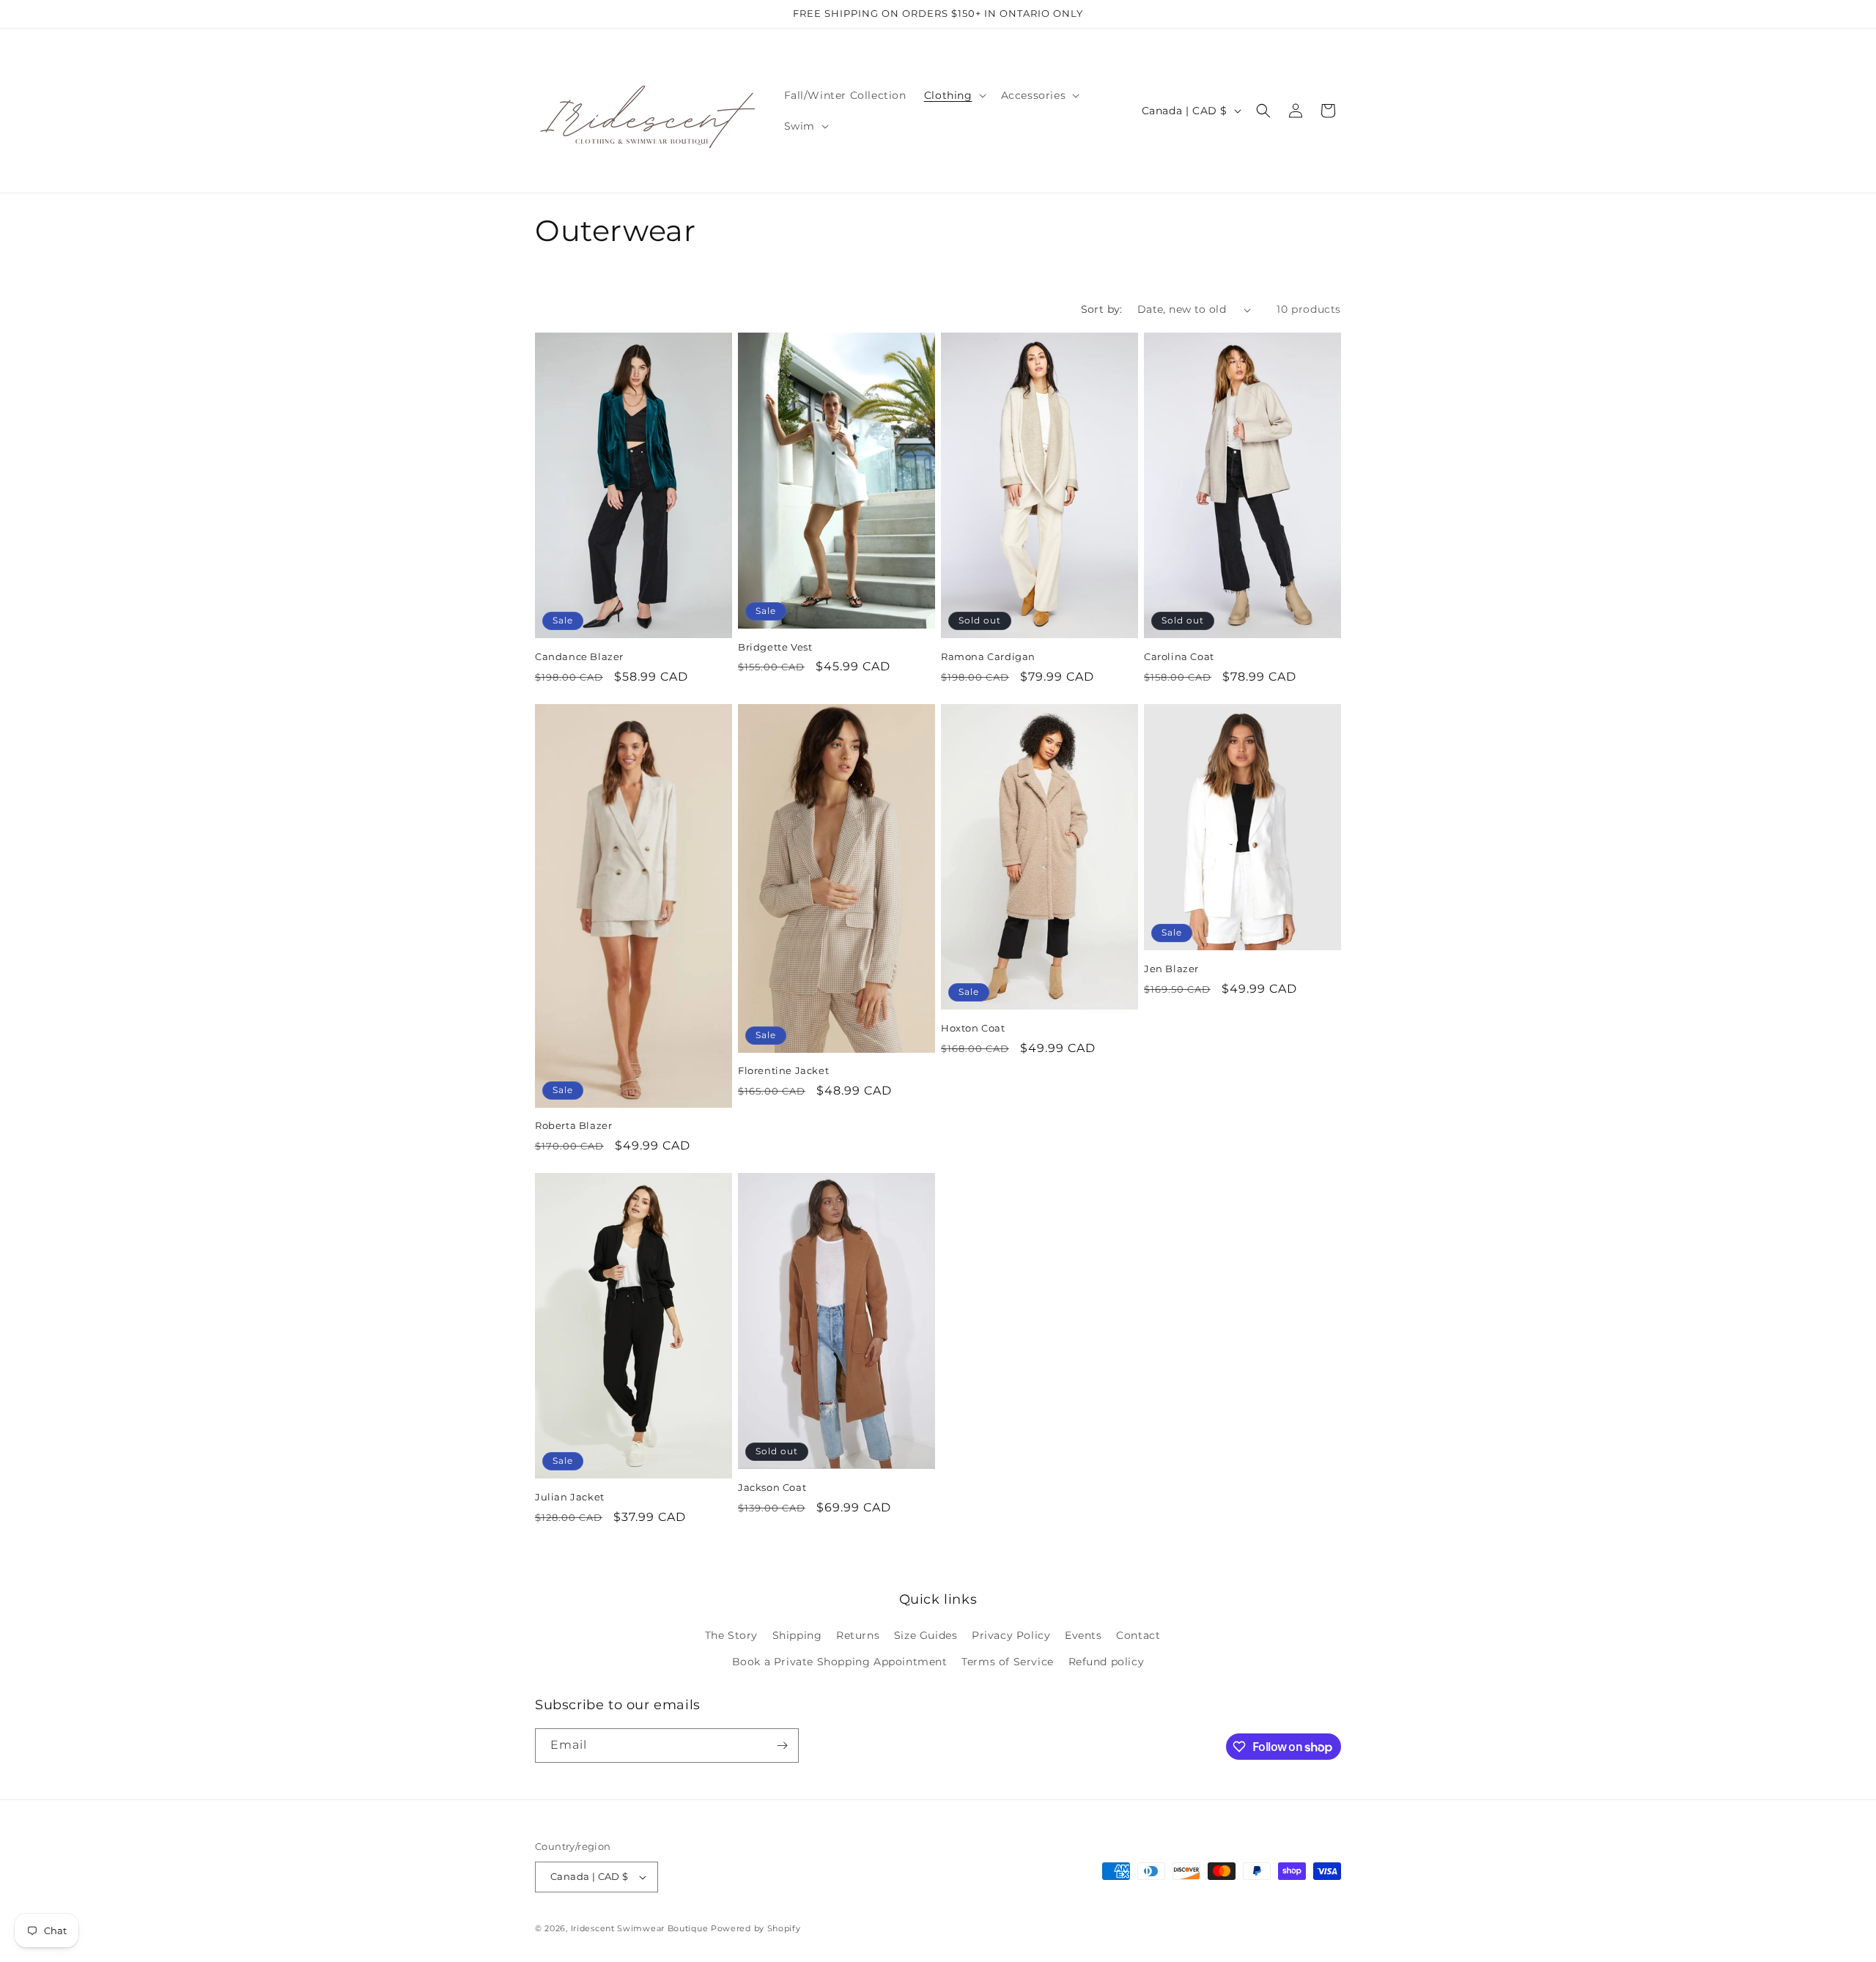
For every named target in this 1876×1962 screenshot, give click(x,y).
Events (1083, 1635)
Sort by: (1102, 309)
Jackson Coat (772, 1487)
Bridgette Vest (775, 647)
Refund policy (1107, 1662)
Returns (858, 1635)
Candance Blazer (579, 656)
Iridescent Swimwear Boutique (640, 1928)
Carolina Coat (1179, 656)
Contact (1138, 1635)
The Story (731, 1635)
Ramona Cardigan (988, 656)
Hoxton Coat (973, 1028)
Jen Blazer (1171, 969)
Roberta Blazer (573, 1125)
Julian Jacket (570, 1497)
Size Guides (926, 1635)
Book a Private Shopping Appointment (840, 1662)
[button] (954, 95)
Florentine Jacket (783, 1070)
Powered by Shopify (756, 1928)
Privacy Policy (1011, 1635)
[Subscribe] (782, 1746)
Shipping (797, 1635)
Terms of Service (1008, 1662)
